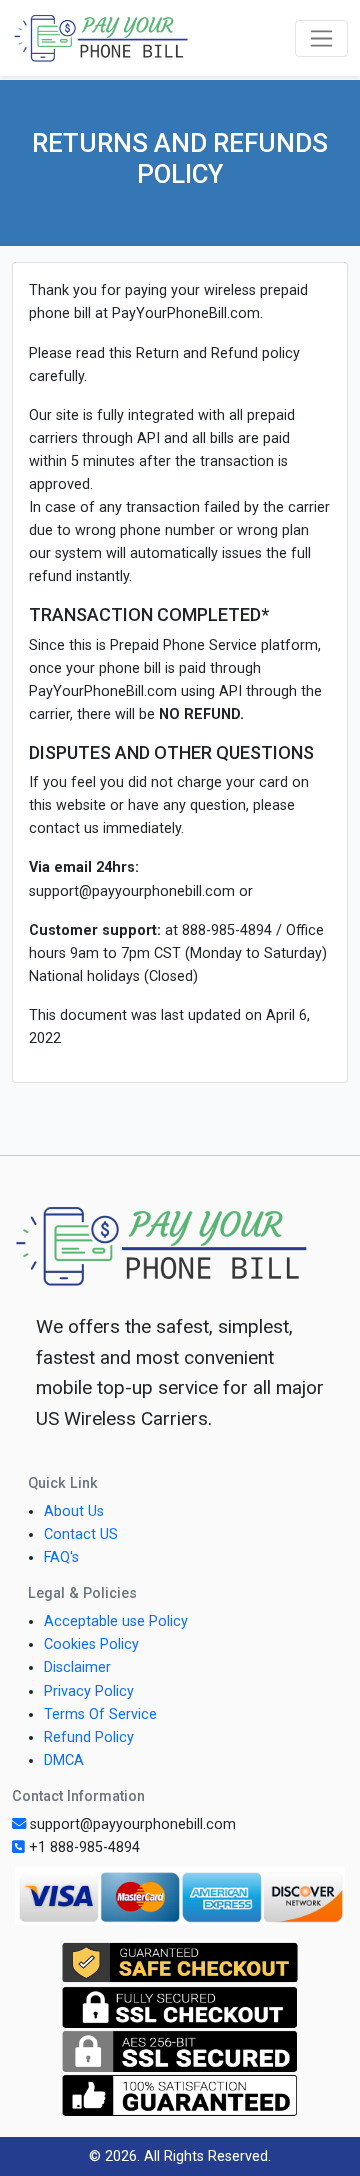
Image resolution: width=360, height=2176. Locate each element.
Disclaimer (77, 1667)
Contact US (81, 1534)
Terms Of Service (100, 1714)
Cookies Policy (91, 1644)
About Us (74, 1511)
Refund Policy (89, 1737)
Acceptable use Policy (116, 1621)
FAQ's (61, 1557)
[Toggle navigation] (321, 38)
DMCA (64, 1760)
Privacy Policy (89, 1691)
